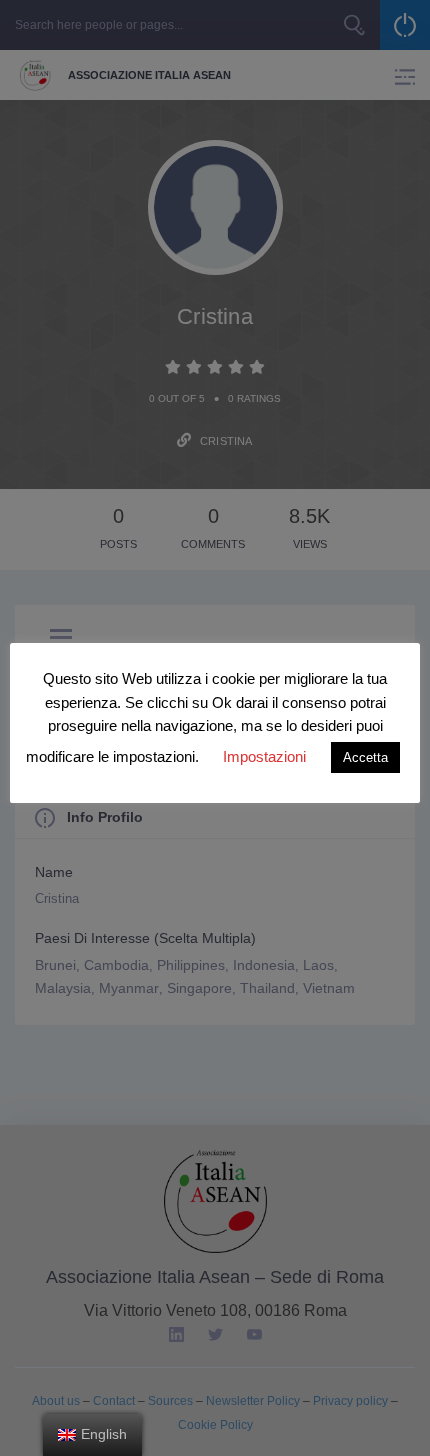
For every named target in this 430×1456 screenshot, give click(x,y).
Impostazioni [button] (264, 756)
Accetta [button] (365, 757)
